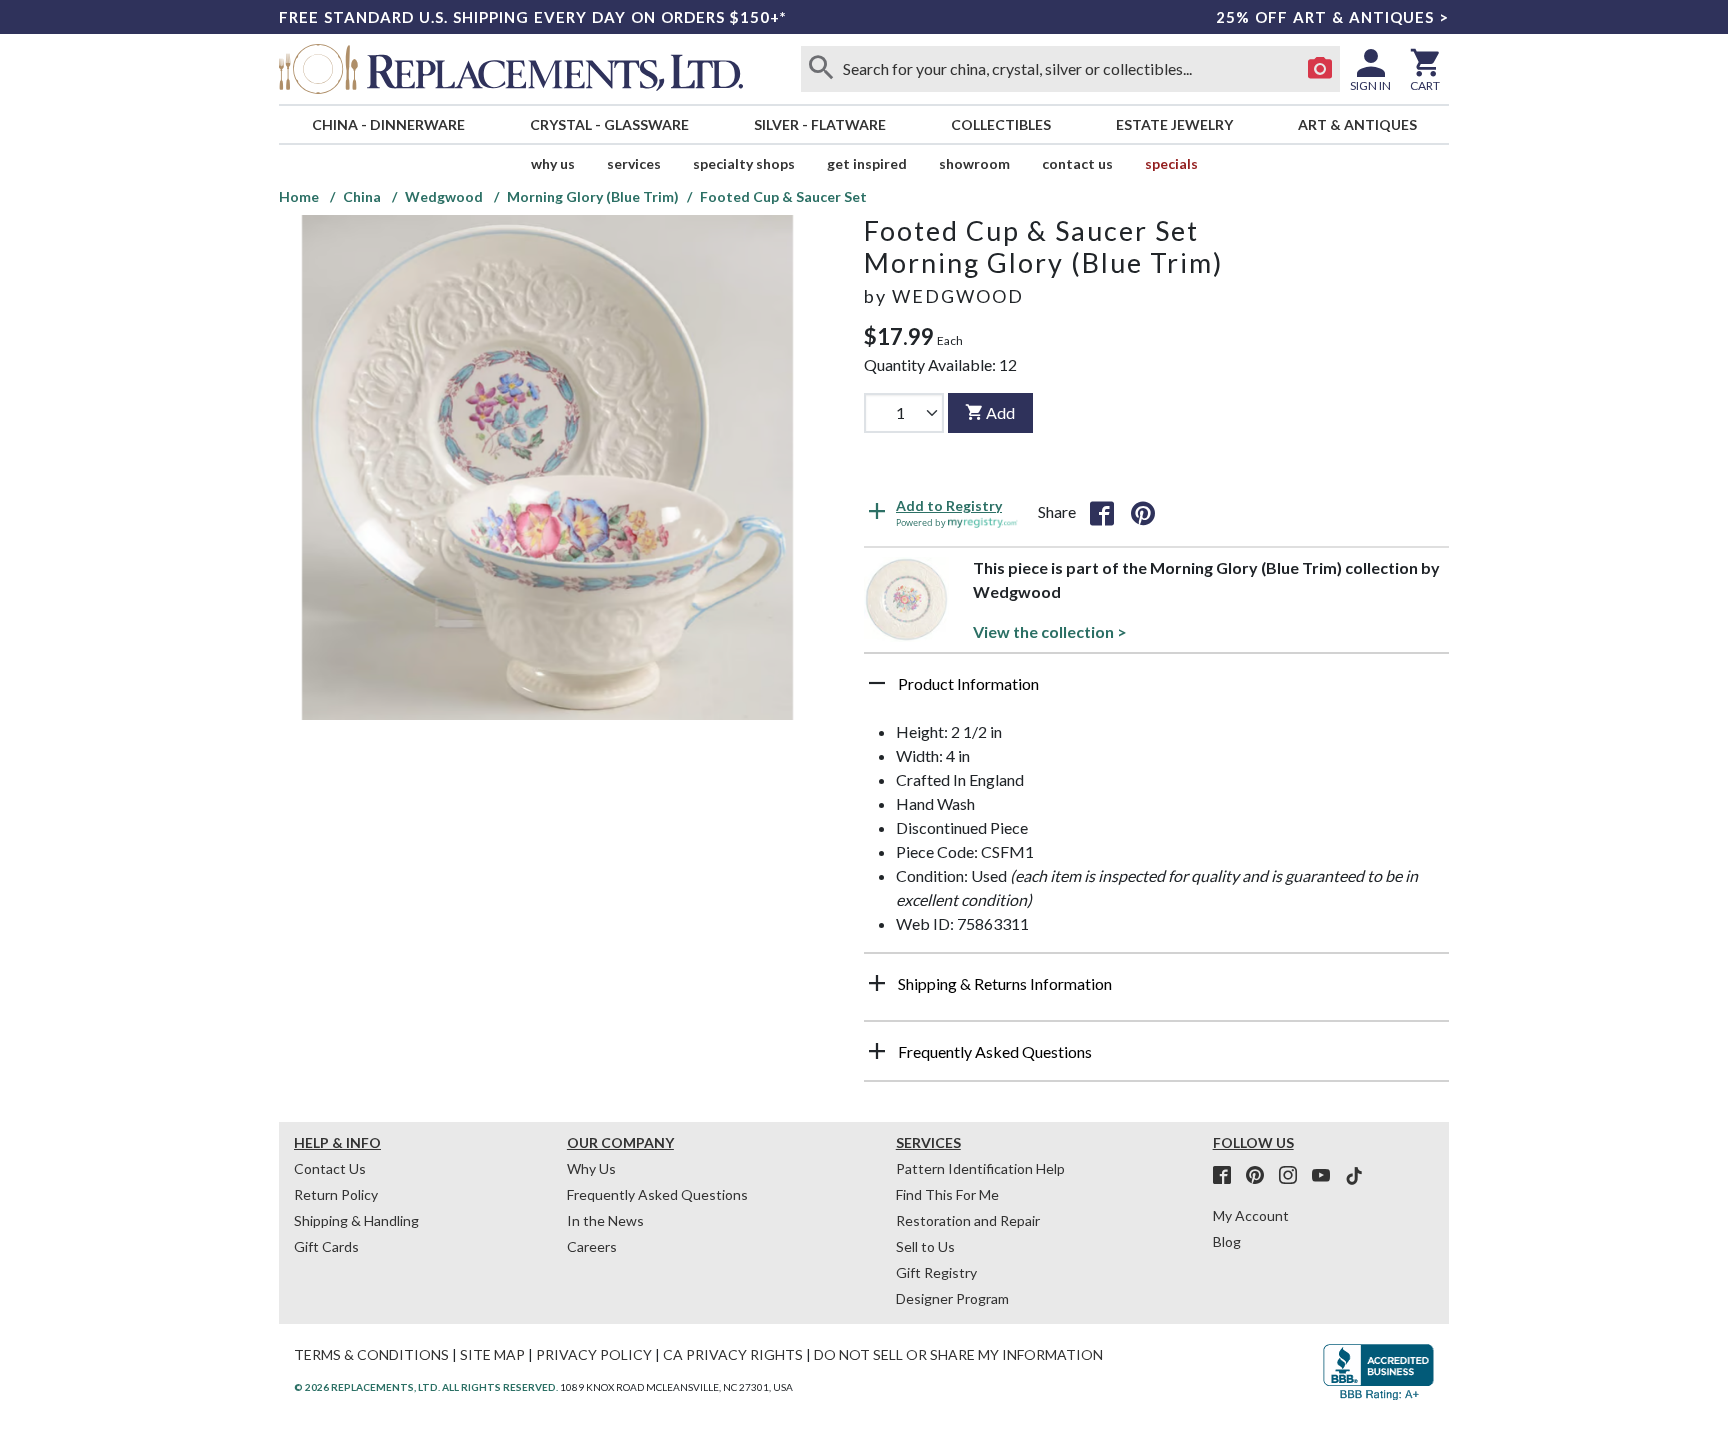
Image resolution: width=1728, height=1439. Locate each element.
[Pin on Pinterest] (1143, 512)
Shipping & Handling (356, 1220)
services (634, 163)
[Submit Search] (821, 69)
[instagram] (1294, 1176)
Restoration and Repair (968, 1220)
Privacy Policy (594, 1354)
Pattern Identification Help (980, 1168)
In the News (605, 1220)
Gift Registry (936, 1272)
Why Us (591, 1168)
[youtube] (1327, 1176)
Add (1000, 412)
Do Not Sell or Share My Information (958, 1354)
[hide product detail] (877, 683)
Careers (592, 1246)
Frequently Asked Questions (657, 1194)
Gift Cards (326, 1246)
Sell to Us (925, 1246)
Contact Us (1077, 163)
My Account (1251, 1215)
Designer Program (952, 1298)
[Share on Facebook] (1102, 512)
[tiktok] (1354, 1176)
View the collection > (1050, 631)
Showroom (974, 163)
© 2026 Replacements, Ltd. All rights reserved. (426, 1387)
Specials (1171, 163)
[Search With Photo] (1320, 69)
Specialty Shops (744, 163)
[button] (1156, 691)
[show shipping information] (877, 983)
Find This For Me (947, 1194)
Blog (1227, 1241)
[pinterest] (1261, 1176)
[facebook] (1228, 1176)
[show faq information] (877, 1051)
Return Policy (336, 1194)
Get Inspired (867, 163)
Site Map (492, 1354)
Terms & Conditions (371, 1354)
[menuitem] (388, 124)
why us (553, 163)
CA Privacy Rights (733, 1354)
